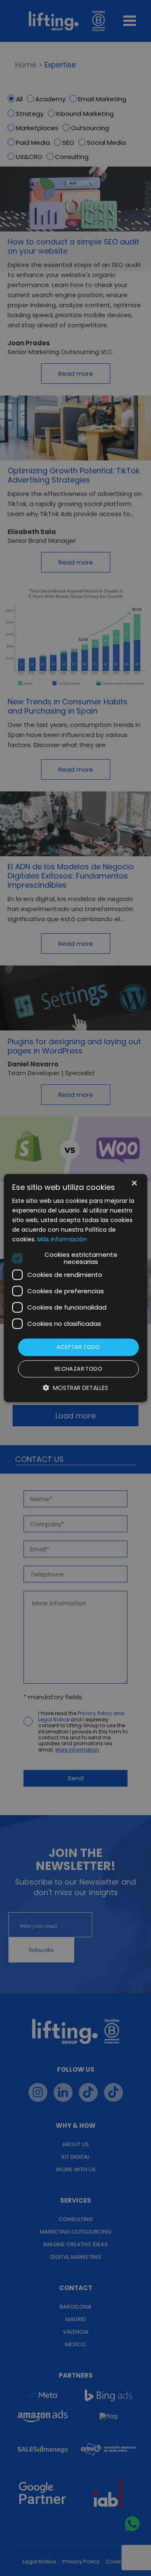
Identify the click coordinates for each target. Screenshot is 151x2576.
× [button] (134, 1184)
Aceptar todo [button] (78, 1347)
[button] (75, 1388)
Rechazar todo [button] (78, 1369)
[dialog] (75, 1288)
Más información (62, 1240)
